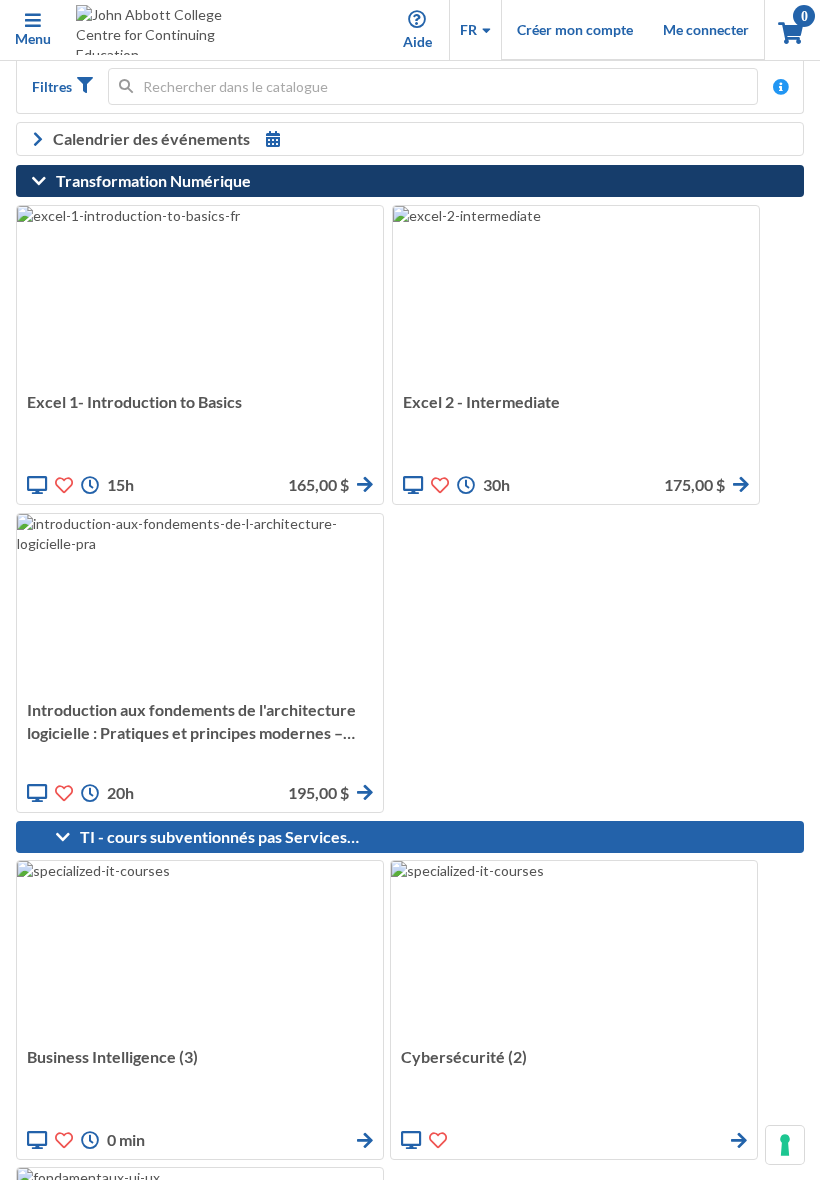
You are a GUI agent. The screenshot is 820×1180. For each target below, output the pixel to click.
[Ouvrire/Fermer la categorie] (44, 181)
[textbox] (433, 86)
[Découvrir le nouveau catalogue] (781, 87)
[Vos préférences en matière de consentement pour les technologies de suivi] (785, 1145)
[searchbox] (433, 86)
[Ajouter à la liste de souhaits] (64, 485)
